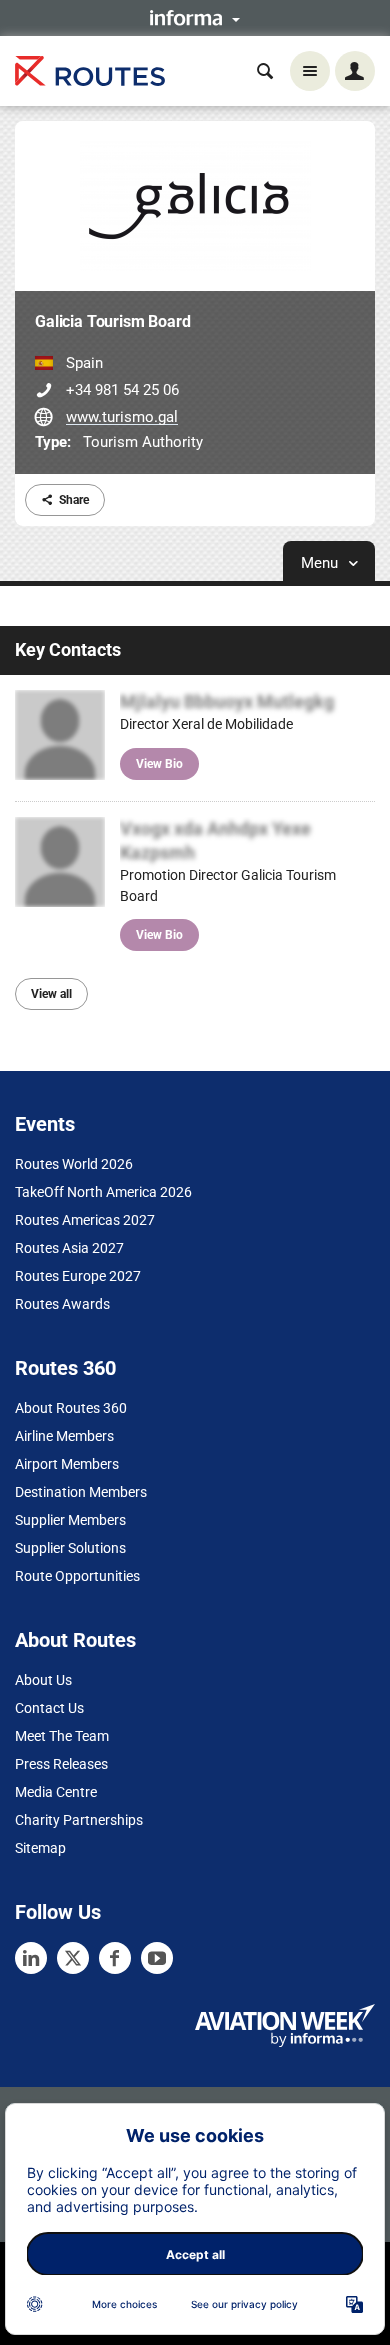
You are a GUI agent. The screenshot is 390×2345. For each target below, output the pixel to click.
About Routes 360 (71, 1408)
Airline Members (64, 1436)
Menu (321, 563)
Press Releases (61, 1764)
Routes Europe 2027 (78, 1276)
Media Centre (56, 1792)
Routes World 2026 (74, 1164)
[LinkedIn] (31, 1958)
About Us (43, 1680)
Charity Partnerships (79, 1820)
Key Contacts (68, 649)
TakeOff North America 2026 (103, 1192)
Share (74, 500)
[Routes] (90, 71)
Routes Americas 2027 (85, 1220)
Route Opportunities (77, 1576)
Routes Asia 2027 (69, 1248)
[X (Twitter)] (73, 1958)
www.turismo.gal (122, 417)
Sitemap (40, 1848)
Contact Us (49, 1708)
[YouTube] (157, 1958)
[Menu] (310, 71)
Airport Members (67, 1464)
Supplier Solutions (70, 1548)
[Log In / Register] (355, 71)
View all (51, 994)
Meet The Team (62, 1736)
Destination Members (81, 1492)
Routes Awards (62, 1304)
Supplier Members (70, 1520)
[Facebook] (115, 1958)
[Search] (265, 71)
